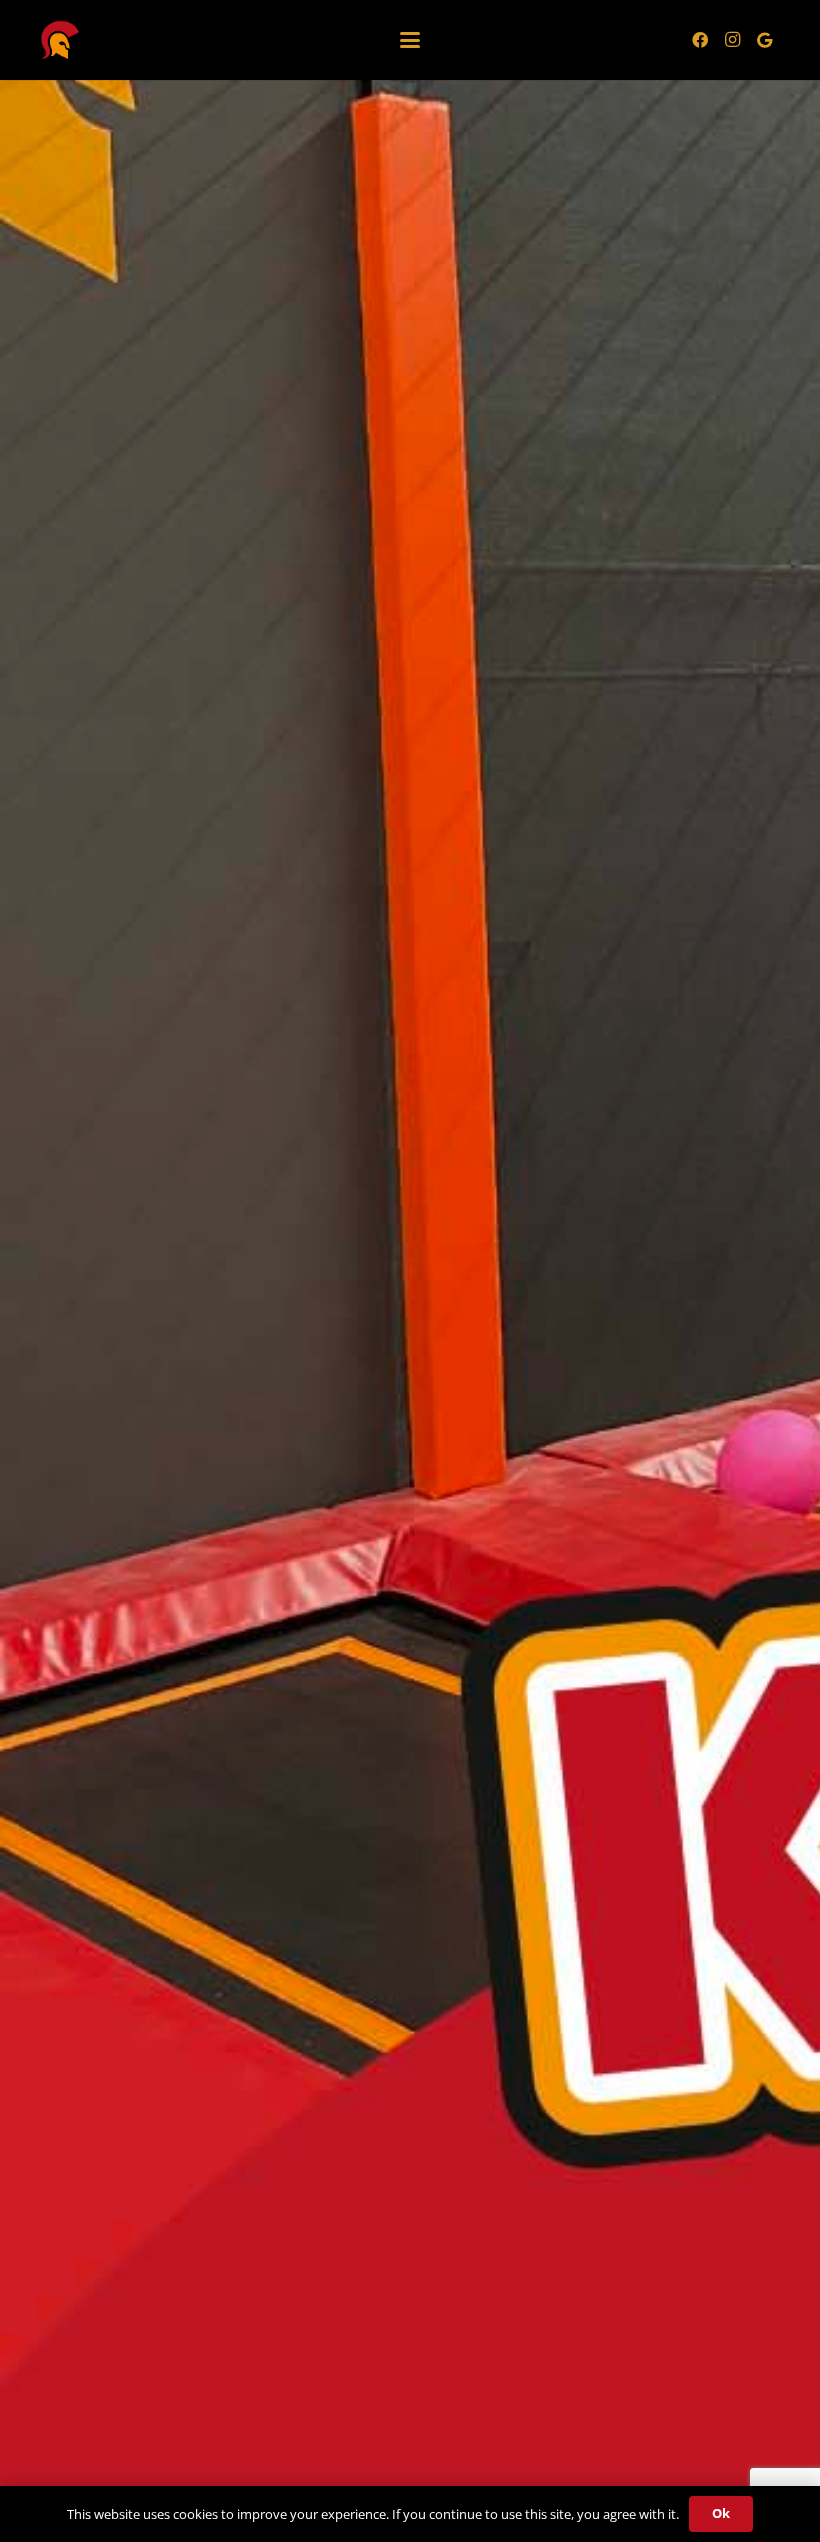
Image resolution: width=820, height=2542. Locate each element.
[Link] (60, 40)
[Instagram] (732, 40)
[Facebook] (700, 40)
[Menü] (410, 40)
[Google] (764, 40)
